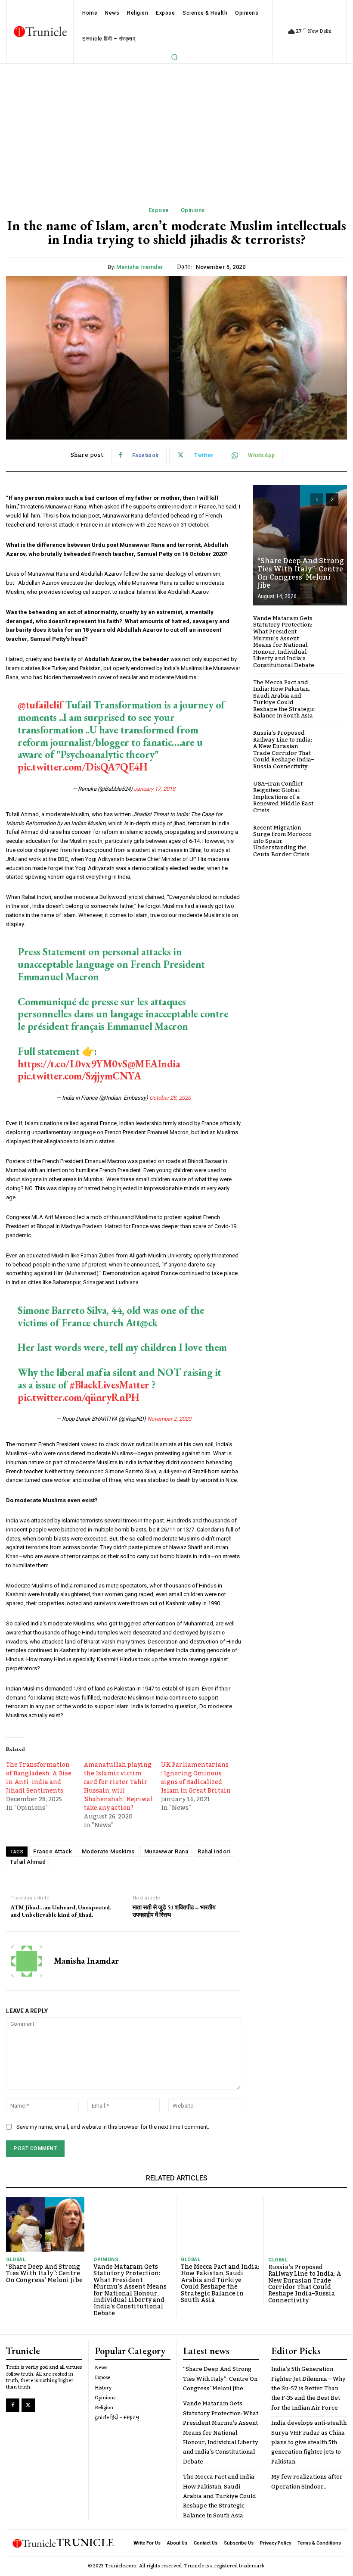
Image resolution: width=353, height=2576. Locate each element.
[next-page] (332, 500)
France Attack (53, 1851)
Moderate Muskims (108, 1851)
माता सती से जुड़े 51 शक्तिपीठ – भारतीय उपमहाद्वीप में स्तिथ (174, 1911)
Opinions (193, 210)
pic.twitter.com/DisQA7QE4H (82, 767)
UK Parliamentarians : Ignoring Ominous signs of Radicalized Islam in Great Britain (196, 1778)
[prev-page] (317, 500)
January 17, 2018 (155, 789)
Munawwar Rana (166, 1851)
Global (16, 2259)
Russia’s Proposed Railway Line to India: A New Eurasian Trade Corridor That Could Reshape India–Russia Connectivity (284, 750)
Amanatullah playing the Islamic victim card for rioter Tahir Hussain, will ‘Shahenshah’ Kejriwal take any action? (118, 1787)
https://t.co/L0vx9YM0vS (73, 1064)
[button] (174, 57)
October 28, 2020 (170, 1098)
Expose (159, 210)
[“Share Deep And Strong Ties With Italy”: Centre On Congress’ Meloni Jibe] (300, 545)
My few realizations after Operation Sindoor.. (307, 2482)
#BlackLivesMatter (109, 1385)
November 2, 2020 (169, 1419)
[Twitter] (28, 2405)
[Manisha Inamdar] (27, 1961)
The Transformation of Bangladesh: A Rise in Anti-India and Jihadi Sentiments (39, 1778)
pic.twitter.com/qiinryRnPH (78, 1397)
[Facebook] (13, 2405)
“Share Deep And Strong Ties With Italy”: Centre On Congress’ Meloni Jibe (301, 574)
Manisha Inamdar (140, 267)
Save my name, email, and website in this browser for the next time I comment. (113, 2127)
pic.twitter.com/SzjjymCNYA (79, 1076)
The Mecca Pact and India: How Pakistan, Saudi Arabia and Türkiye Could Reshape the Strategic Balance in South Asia (284, 699)
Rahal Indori (214, 1851)
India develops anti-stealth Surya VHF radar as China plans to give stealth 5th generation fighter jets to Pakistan (309, 2442)
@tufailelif (40, 705)
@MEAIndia (154, 1064)
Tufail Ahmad (28, 1862)
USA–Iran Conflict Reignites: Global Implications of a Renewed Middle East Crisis (283, 797)
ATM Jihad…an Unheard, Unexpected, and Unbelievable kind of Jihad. (61, 1911)
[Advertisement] (176, 128)
